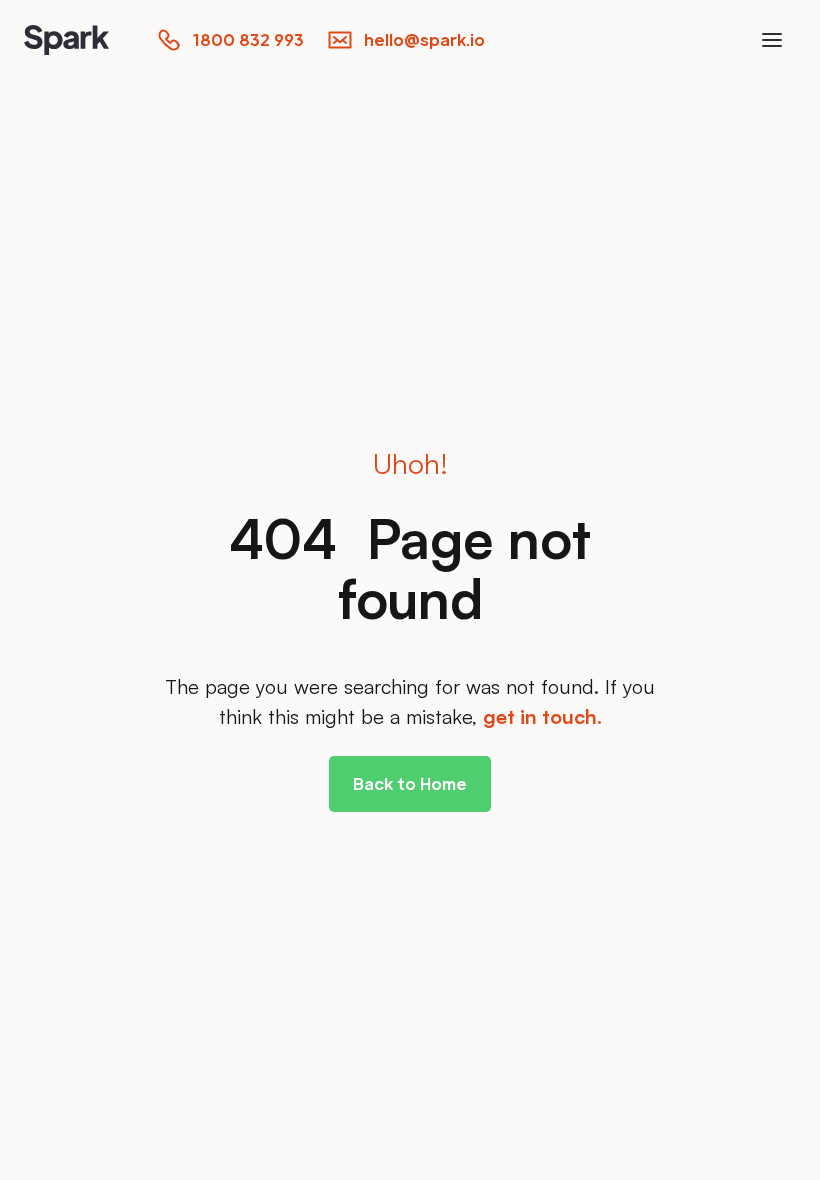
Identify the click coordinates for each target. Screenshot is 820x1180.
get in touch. (542, 716)
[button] (772, 40)
